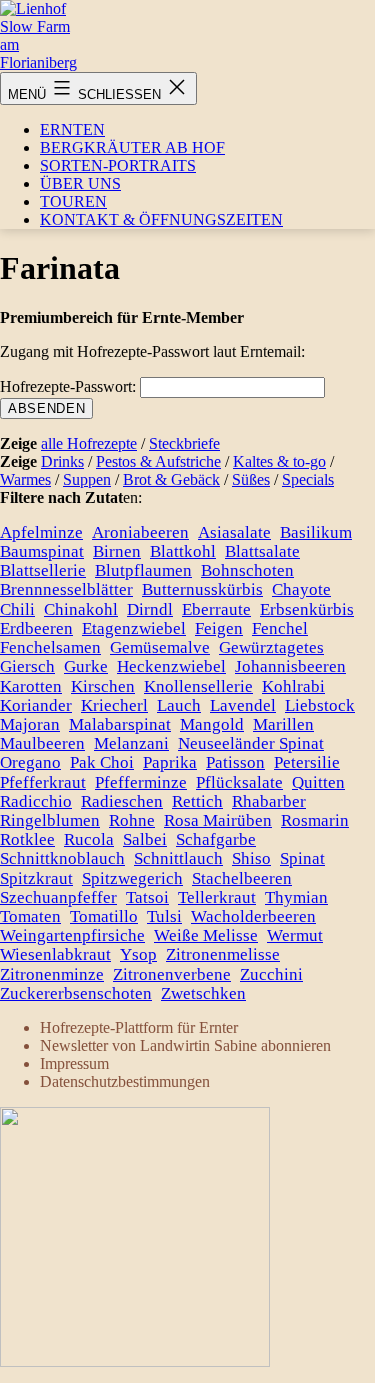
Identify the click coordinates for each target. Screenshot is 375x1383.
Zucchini (271, 974)
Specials (308, 479)
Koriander (36, 705)
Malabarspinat (120, 724)
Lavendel (243, 705)
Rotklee (27, 839)
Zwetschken (203, 993)
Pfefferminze (141, 782)
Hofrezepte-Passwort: (70, 386)
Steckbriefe (184, 443)
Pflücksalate (239, 782)
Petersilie (307, 762)
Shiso (251, 858)
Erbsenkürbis (307, 609)
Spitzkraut (36, 878)
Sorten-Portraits (118, 165)
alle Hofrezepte (89, 443)
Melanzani (131, 743)
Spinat (302, 858)
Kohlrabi (293, 686)
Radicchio (36, 801)
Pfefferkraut (43, 782)
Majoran (30, 724)
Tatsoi (147, 897)
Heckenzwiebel (171, 666)
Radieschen (122, 801)
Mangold (212, 724)
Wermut (295, 935)
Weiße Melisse (206, 935)
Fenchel (280, 628)
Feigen (219, 628)
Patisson (235, 762)
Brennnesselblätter (66, 589)
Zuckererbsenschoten (76, 993)
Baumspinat (42, 551)
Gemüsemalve (160, 647)
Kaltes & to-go (279, 461)
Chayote (301, 589)
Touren (73, 201)
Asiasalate (234, 532)
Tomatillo (104, 916)
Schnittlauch (178, 858)
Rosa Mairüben (218, 820)
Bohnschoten (247, 570)
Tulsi (164, 916)
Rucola (89, 839)
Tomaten (30, 916)
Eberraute (216, 609)
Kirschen (103, 686)
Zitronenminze (52, 974)
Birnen (117, 551)
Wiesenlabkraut (55, 954)
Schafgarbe (216, 839)
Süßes (251, 479)
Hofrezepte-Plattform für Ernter (139, 1027)
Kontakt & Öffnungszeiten (161, 219)
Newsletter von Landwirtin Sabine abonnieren (185, 1045)
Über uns (80, 183)
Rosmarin (315, 820)
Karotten (31, 686)
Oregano (30, 762)
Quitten (318, 782)
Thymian (296, 897)
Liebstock (320, 705)
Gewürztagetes (271, 647)
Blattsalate (262, 551)
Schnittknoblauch (62, 858)
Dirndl (150, 609)
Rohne (132, 820)
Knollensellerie (198, 686)
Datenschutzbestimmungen (125, 1081)
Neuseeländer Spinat (251, 743)
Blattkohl (183, 551)
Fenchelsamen (50, 647)
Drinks (62, 461)
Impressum (74, 1063)
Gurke (86, 666)
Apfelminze (41, 532)
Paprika (170, 762)
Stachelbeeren (242, 878)
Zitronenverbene (172, 974)
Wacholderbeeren (253, 916)
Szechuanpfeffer (58, 897)
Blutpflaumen (143, 570)
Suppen (87, 479)
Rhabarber (269, 801)
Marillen (283, 724)
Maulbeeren (42, 743)
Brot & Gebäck (171, 479)
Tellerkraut (217, 897)
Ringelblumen (50, 820)
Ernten (72, 129)
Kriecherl (114, 705)
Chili (17, 609)
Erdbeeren (36, 628)
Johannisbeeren (290, 666)
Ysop (138, 954)
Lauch (179, 705)
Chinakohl (81, 609)
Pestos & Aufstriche (158, 461)
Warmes (25, 479)
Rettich (197, 801)
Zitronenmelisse (223, 954)
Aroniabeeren (140, 532)
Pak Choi (102, 762)
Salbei (145, 839)
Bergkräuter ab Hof (132, 147)
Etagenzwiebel (134, 628)
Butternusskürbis (202, 589)
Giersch (27, 666)
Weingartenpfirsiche (72, 935)
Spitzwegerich (132, 878)
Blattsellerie (43, 570)
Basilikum (316, 532)
